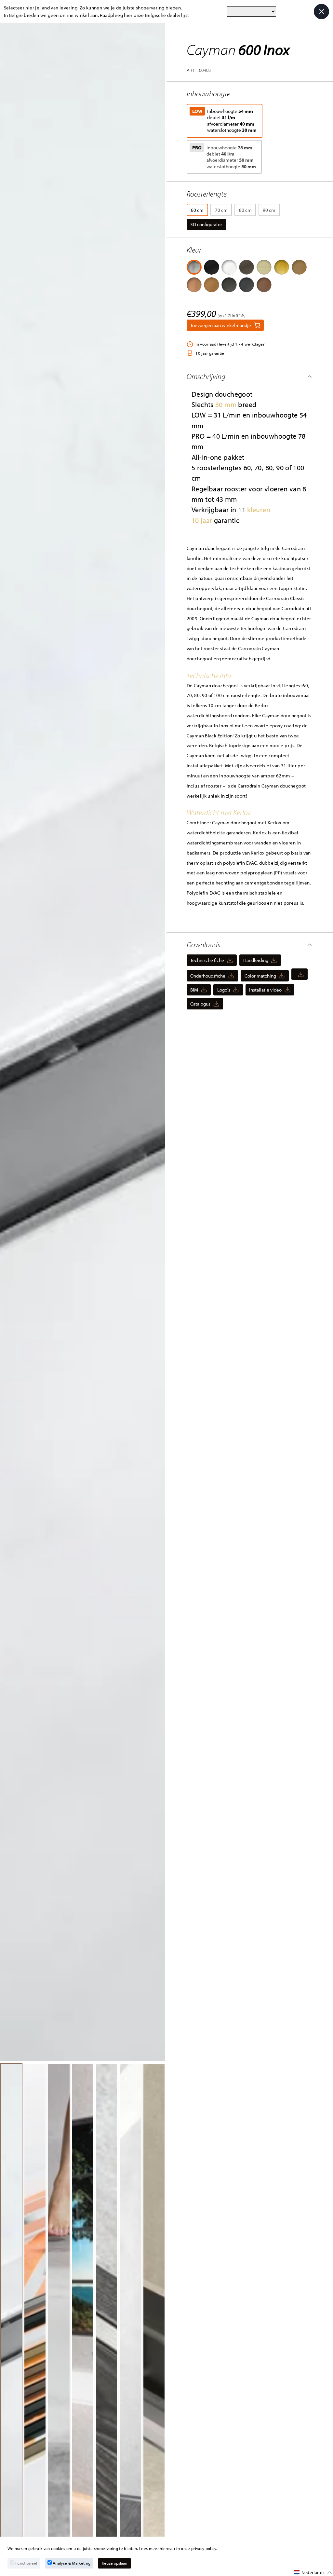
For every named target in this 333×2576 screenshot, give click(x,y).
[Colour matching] (300, 974)
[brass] (299, 267)
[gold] (282, 267)
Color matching (260, 976)
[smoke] (229, 285)
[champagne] (264, 267)
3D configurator (206, 224)
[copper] (194, 285)
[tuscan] (246, 267)
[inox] (194, 267)
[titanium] (246, 285)
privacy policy (204, 2548)
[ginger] (211, 285)
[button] (250, 377)
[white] (229, 267)
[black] (211, 267)
